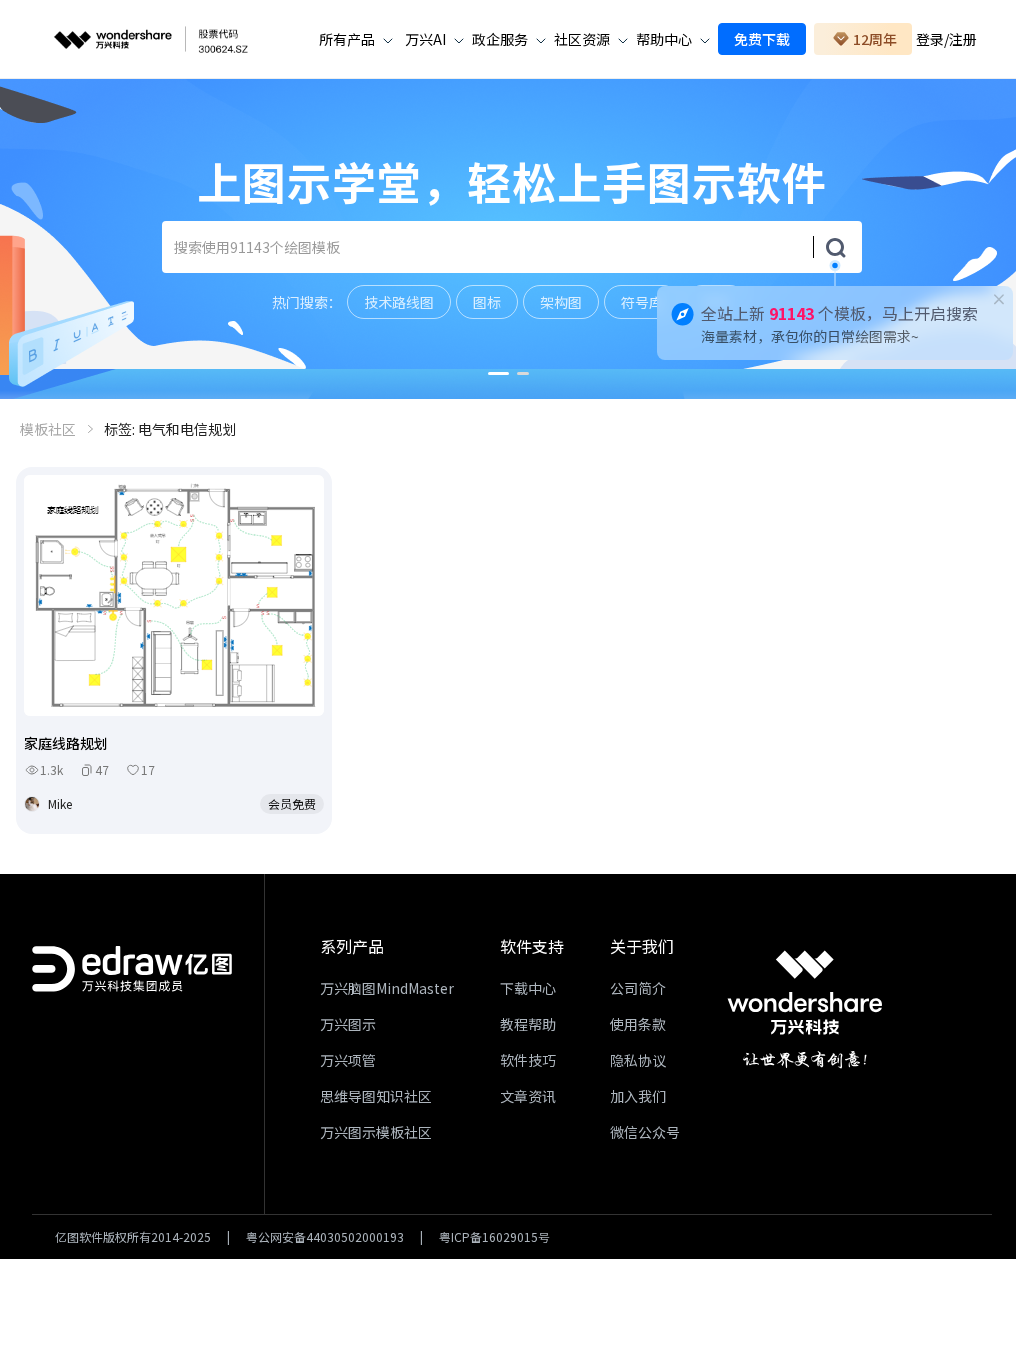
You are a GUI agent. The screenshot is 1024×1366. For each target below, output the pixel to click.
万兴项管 (348, 1060)
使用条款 (638, 1024)
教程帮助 (528, 1024)
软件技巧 (528, 1060)
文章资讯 (528, 1096)
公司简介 (638, 988)
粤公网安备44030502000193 (325, 1237)
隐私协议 (638, 1060)
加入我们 (638, 1096)
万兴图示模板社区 (376, 1132)
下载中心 (528, 988)
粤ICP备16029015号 (494, 1237)
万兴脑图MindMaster (387, 988)
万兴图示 (348, 1024)
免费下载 (762, 39)
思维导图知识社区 (376, 1096)
